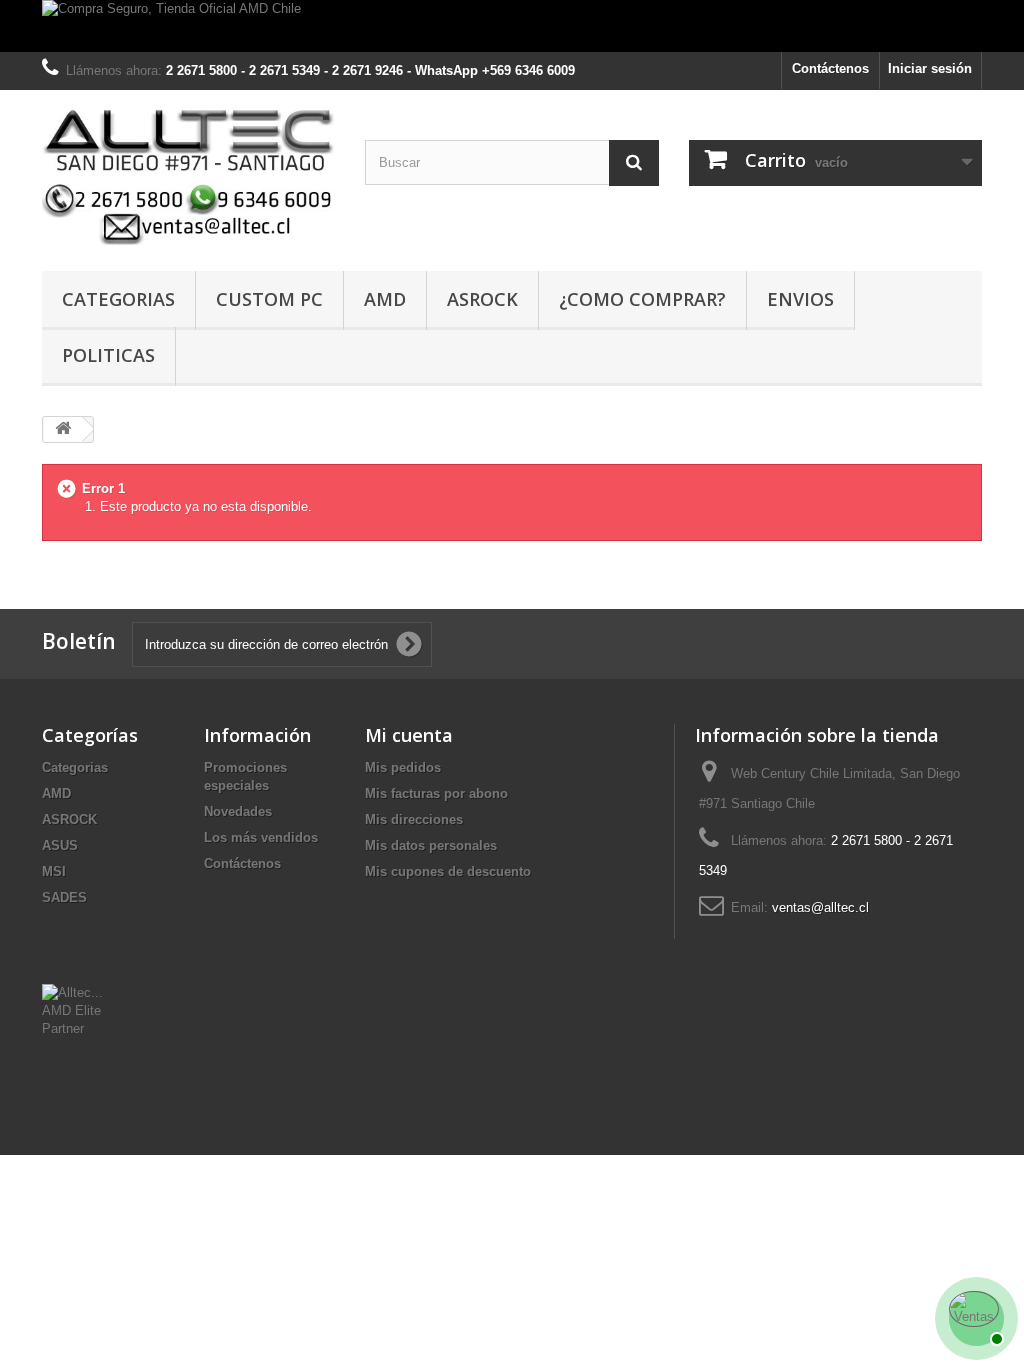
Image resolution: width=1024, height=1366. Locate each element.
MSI (54, 871)
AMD (385, 299)
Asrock (482, 299)
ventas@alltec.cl (820, 907)
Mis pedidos (403, 767)
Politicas (108, 355)
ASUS (60, 845)
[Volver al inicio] (63, 429)
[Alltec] (188, 175)
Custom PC (269, 299)
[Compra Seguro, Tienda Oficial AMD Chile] (512, 26)
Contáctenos (830, 68)
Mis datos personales (431, 845)
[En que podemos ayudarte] (974, 1316)
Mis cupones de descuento (448, 871)
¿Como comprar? (642, 299)
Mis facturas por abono (436, 793)
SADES (64, 897)
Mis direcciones (414, 819)
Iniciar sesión (930, 68)
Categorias (118, 299)
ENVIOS (800, 299)
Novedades (238, 811)
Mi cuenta (409, 735)
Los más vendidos (261, 837)
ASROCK (69, 819)
